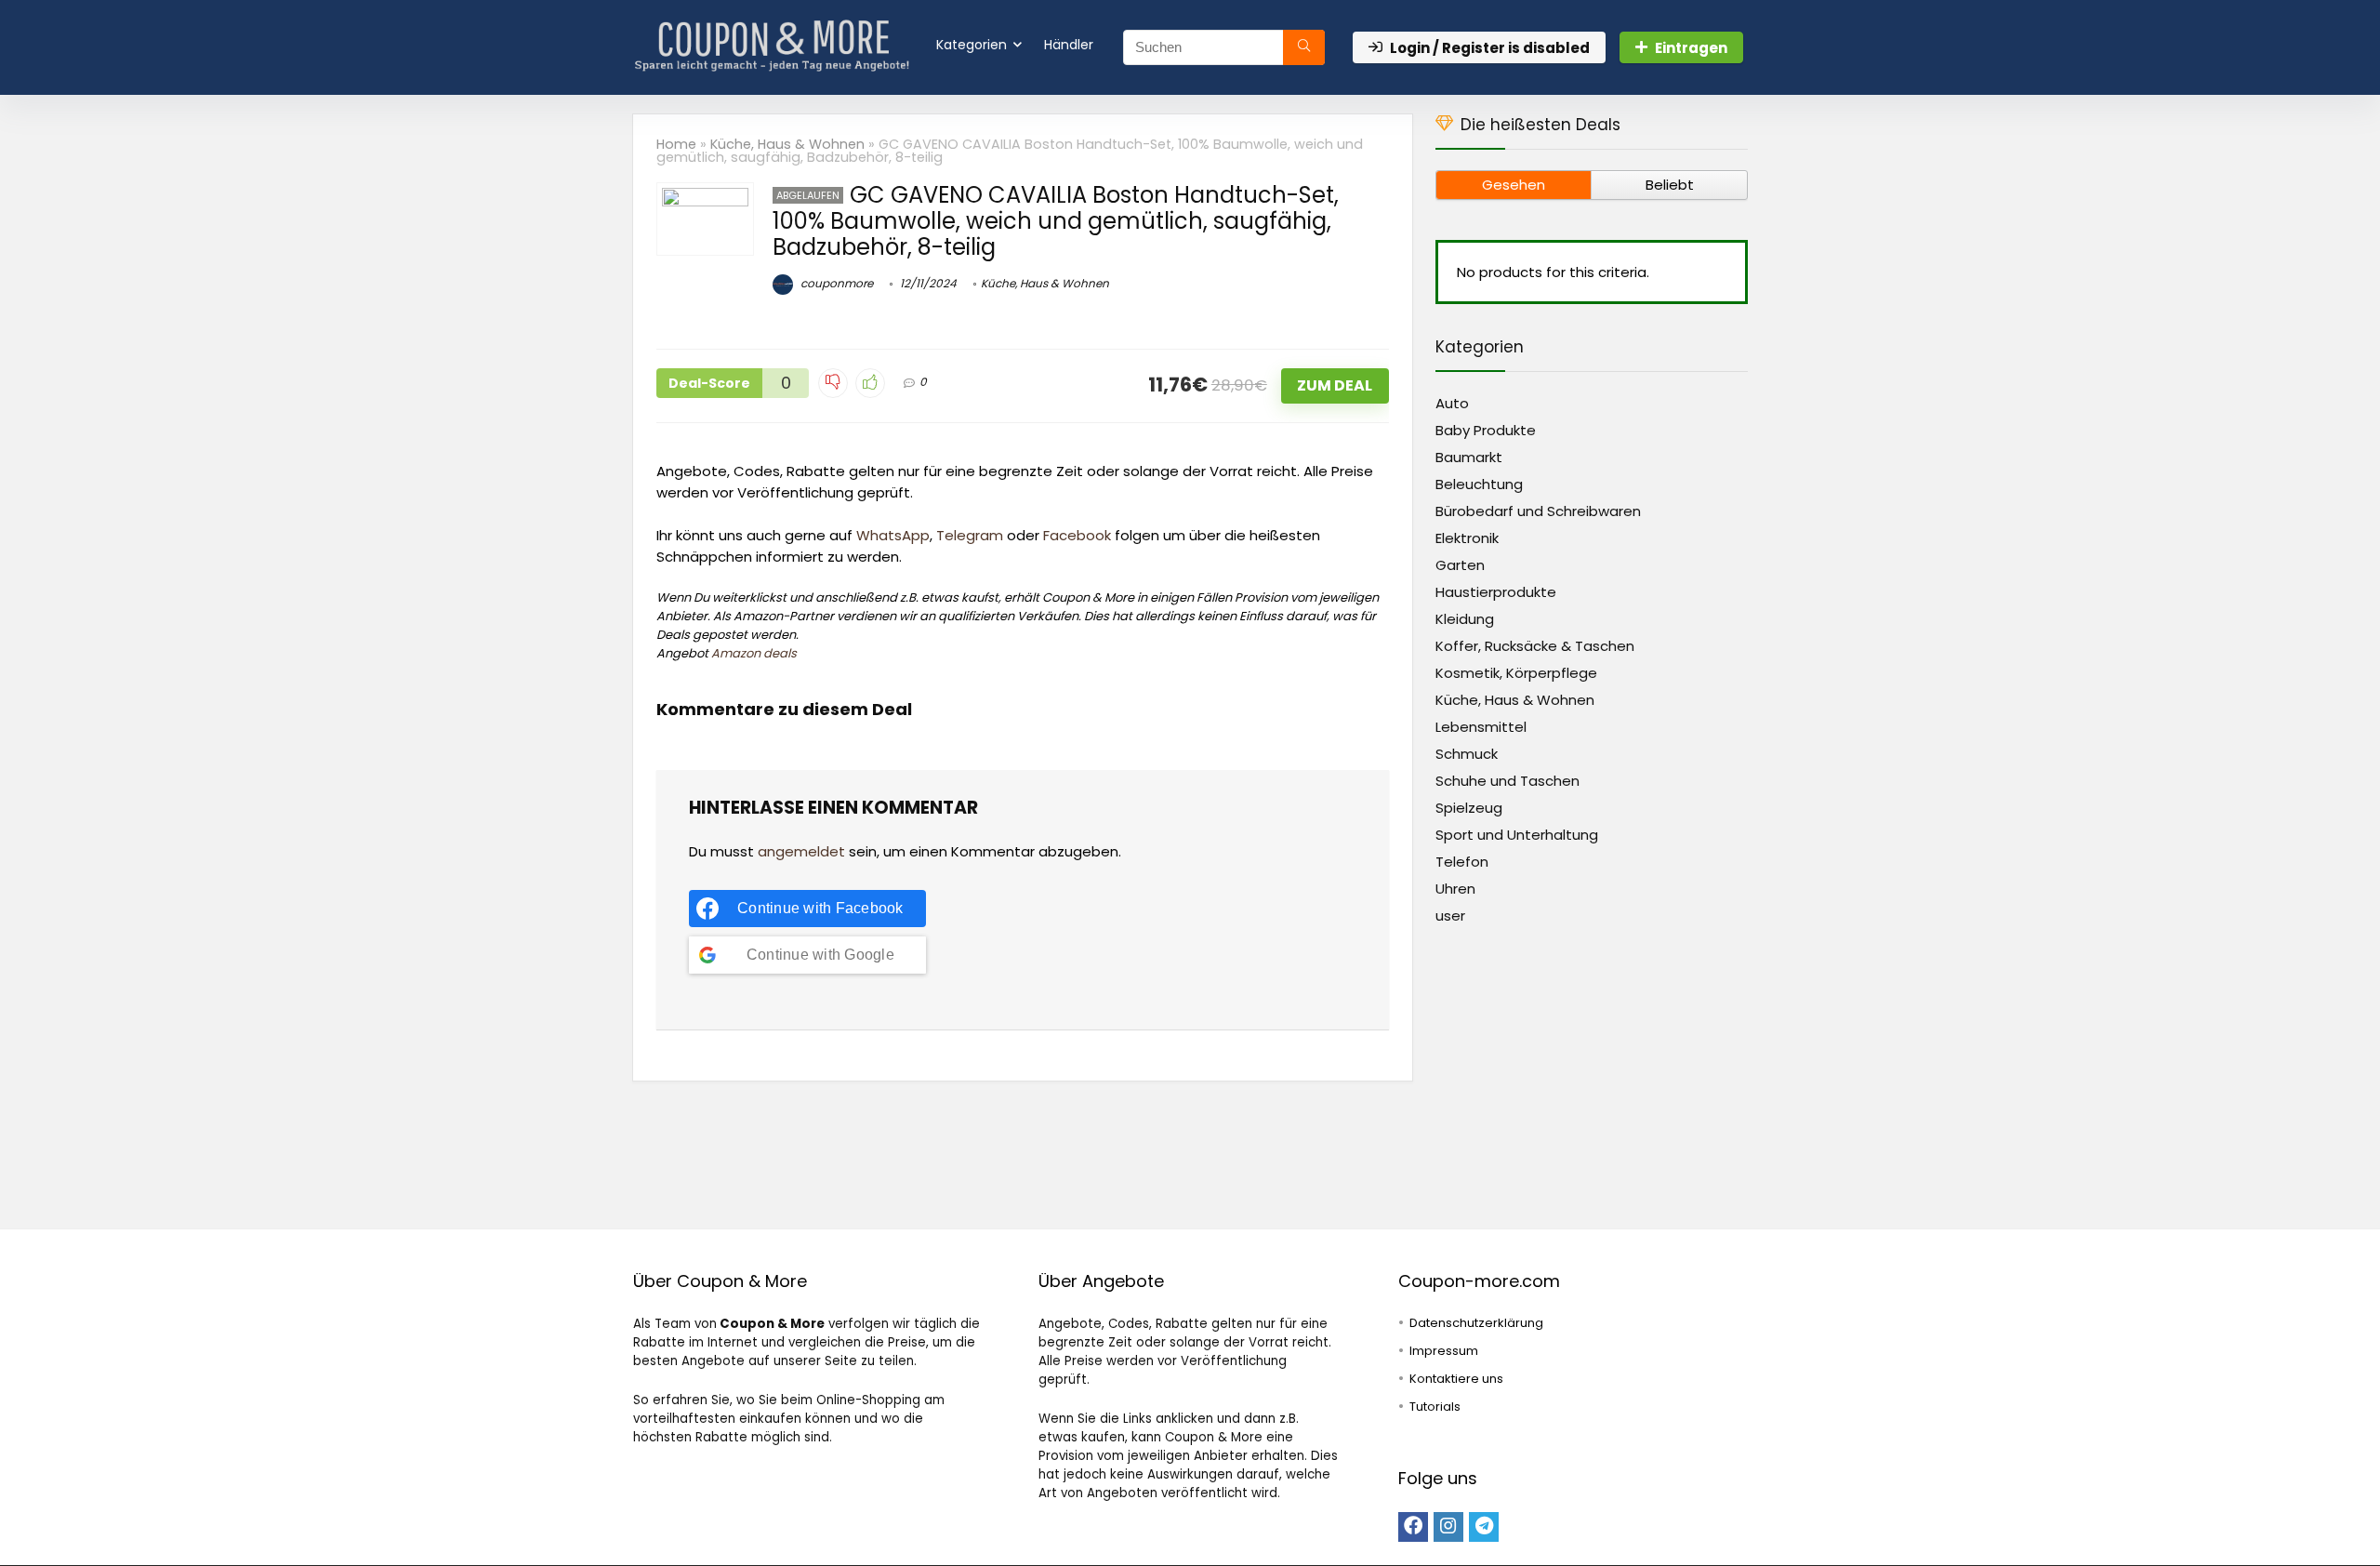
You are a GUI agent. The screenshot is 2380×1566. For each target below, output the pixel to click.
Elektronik (1467, 538)
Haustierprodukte (1496, 592)
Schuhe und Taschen (1507, 781)
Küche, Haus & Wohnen (787, 144)
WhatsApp (893, 535)
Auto (1452, 403)
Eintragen (1691, 48)
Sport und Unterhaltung (1517, 835)
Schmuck (1467, 754)
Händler (1069, 45)
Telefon (1462, 862)
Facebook (1077, 535)
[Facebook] (1413, 1527)
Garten (1460, 565)
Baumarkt (1469, 457)
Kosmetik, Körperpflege (1516, 673)
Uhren (1455, 889)
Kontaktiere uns (1456, 1379)
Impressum (1444, 1351)
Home (676, 144)
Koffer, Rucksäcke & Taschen (1535, 646)
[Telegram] (1484, 1527)
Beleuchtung (1479, 484)
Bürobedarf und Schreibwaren (1538, 511)
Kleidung (1465, 619)
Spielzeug (1469, 808)
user (1450, 916)
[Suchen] (1304, 47)
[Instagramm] (1448, 1527)
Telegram (970, 535)
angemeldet (801, 851)
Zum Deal (1335, 385)
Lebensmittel (1481, 727)
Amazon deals (754, 653)
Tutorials (1435, 1407)
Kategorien (972, 45)
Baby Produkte (1486, 430)
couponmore (835, 283)
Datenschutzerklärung (1476, 1323)
